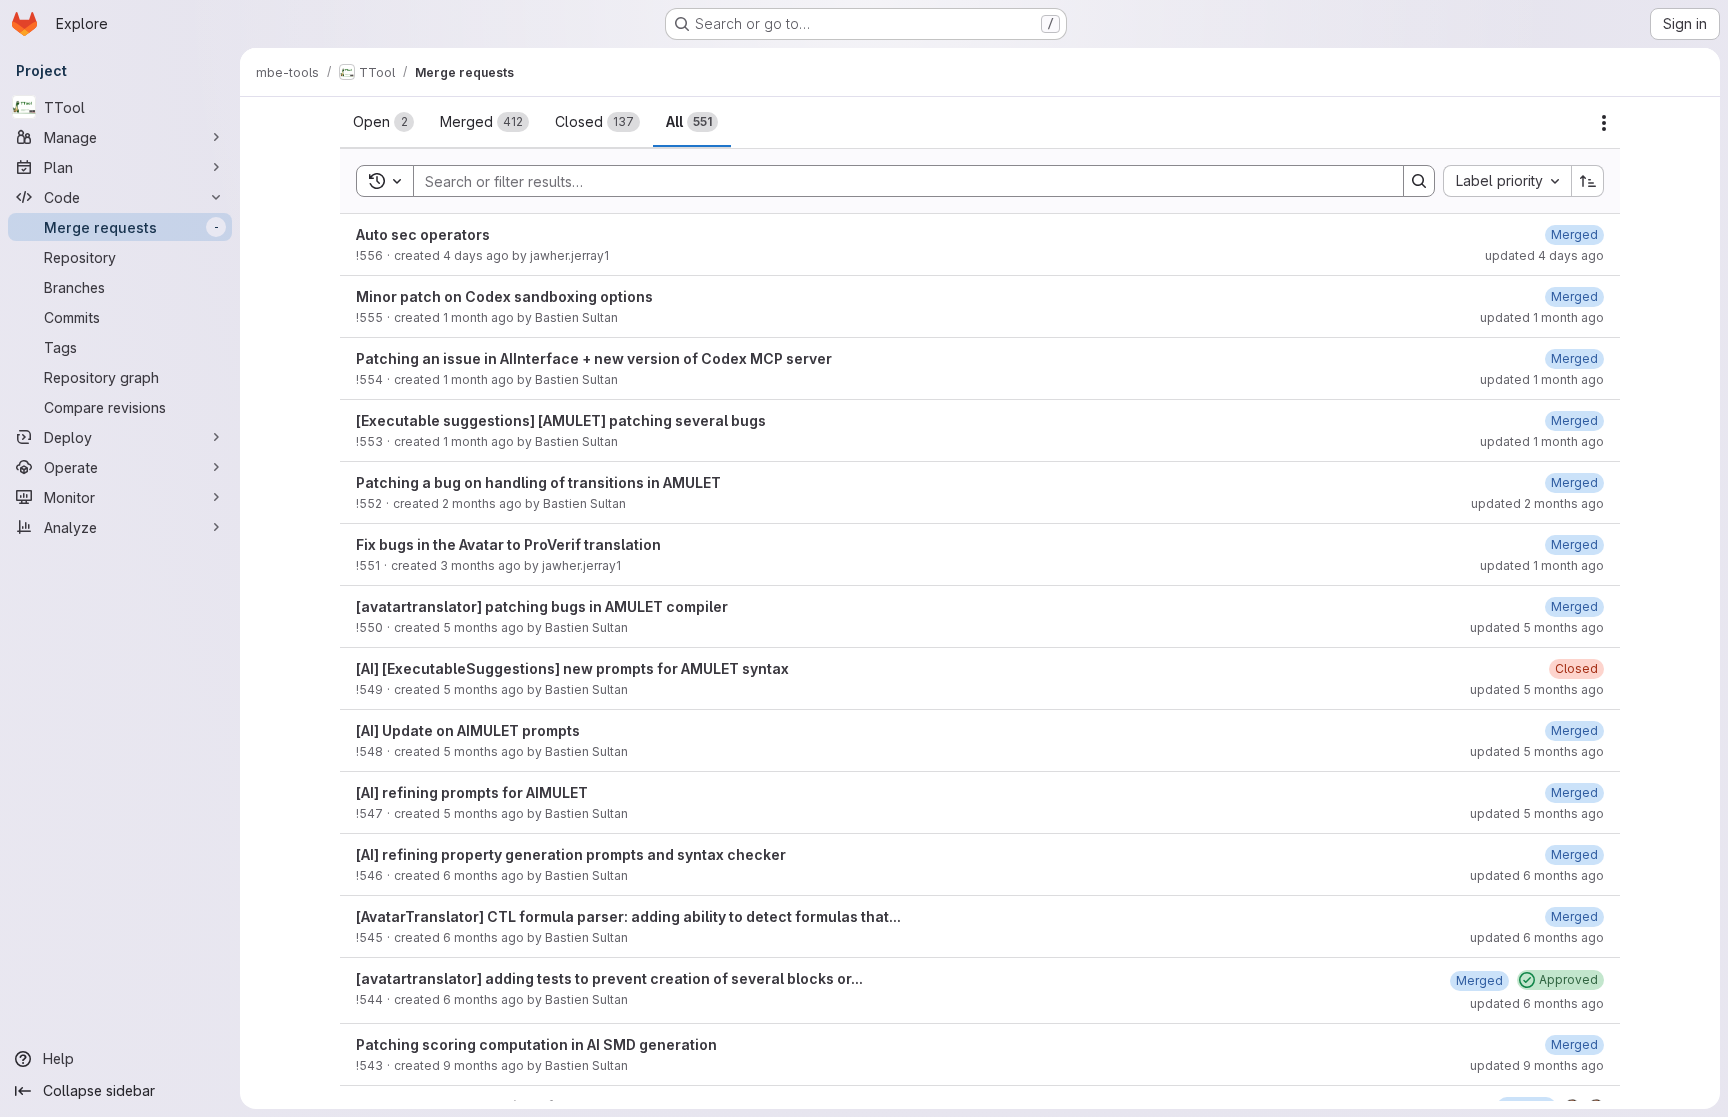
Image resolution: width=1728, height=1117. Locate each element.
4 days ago (476, 255)
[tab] (383, 122)
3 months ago (480, 565)
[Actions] (1604, 123)
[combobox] (1507, 181)
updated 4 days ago (1544, 255)
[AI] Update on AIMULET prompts (468, 730)
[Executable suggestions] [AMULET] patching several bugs (561, 420)
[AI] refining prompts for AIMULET (472, 792)
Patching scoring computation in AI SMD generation (536, 1044)
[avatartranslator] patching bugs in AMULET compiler (542, 606)
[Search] (1419, 181)
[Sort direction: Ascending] (1588, 181)
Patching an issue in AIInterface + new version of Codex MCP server (594, 358)
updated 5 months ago (1537, 627)
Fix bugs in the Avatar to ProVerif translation (508, 544)
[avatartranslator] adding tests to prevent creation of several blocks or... (609, 978)
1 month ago (478, 317)
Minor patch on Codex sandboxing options (504, 296)
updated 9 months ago (1537, 1065)
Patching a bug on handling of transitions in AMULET (538, 482)
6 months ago (483, 875)
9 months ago (483, 1065)
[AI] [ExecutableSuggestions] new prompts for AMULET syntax (572, 668)
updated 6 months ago (1537, 875)
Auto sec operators (423, 234)
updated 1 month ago (1542, 317)
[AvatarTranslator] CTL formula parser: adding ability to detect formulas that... (628, 916)
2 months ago (482, 503)
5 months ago (483, 627)
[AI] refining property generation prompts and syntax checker (571, 854)
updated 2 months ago (1537, 503)
